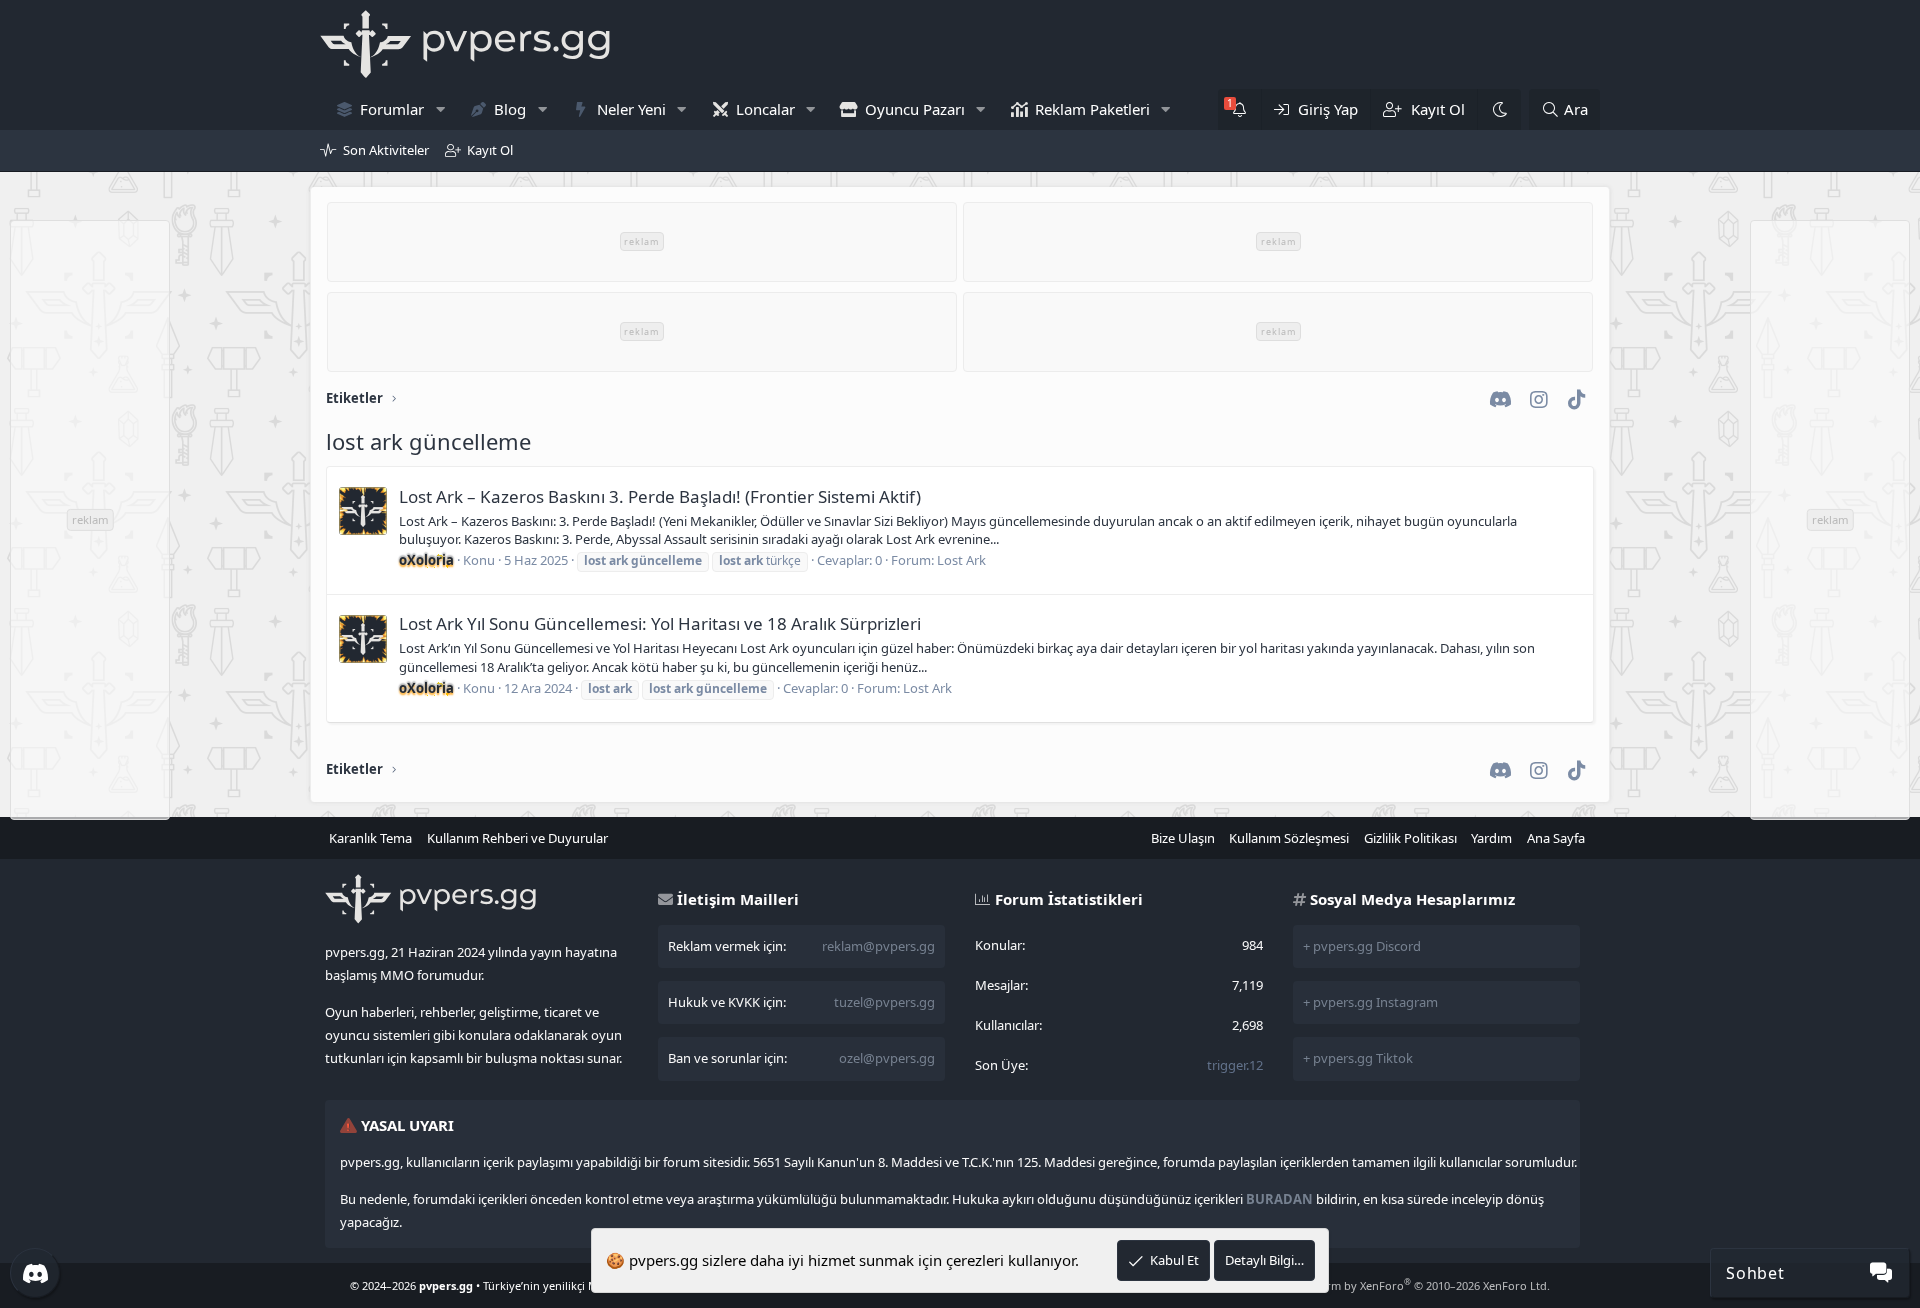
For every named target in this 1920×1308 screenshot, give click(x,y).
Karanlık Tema (370, 838)
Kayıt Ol (490, 150)
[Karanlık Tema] (1499, 109)
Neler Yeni (631, 109)
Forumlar (392, 109)
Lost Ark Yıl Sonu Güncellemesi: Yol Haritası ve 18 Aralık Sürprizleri (660, 623)
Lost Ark (961, 560)
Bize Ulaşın (1183, 838)
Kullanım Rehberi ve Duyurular (517, 838)
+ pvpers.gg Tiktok (1358, 1058)
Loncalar (765, 109)
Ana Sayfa (1556, 838)
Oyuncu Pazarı (915, 109)
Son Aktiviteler (386, 150)
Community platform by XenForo (1390, 1285)
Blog (510, 109)
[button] (440, 109)
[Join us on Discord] (35, 1273)
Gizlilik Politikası (1410, 838)
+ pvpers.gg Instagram (1370, 1002)
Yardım (1491, 838)
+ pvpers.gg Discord (1362, 946)
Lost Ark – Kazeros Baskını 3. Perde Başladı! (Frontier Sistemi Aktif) (660, 496)
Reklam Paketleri (1092, 109)
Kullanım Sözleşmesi (1289, 838)
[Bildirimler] (1239, 109)
